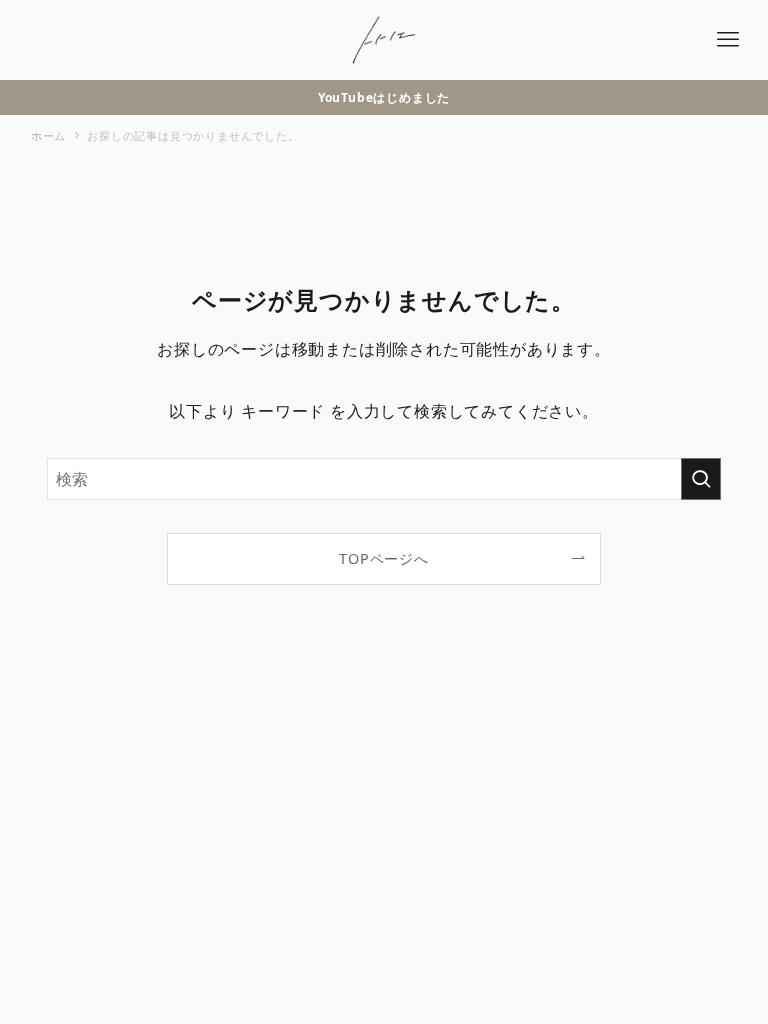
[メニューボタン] (728, 40)
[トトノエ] (384, 40)
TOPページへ (384, 558)
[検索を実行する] (701, 479)
